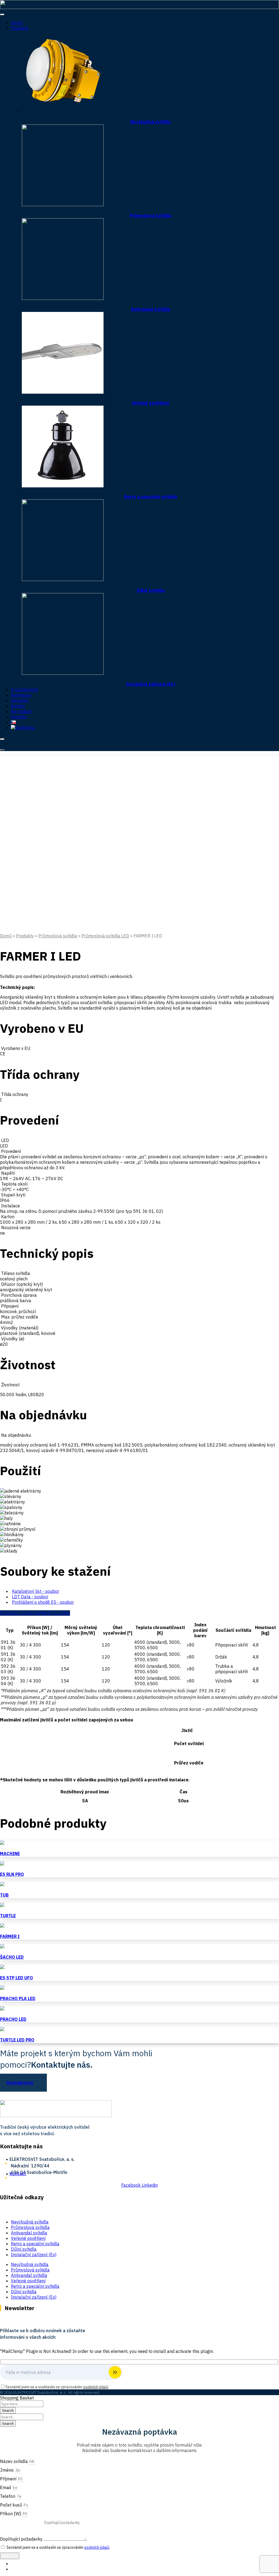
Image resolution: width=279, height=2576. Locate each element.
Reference (21, 695)
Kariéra (18, 706)
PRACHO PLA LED (18, 1998)
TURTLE (8, 1916)
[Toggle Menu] (2, 14)
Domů (17, 23)
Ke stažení (21, 711)
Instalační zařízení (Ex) (151, 684)
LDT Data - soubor (30, 1597)
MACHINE (10, 1854)
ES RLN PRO (12, 1874)
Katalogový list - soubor (36, 1591)
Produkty (20, 28)
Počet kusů (12, 2505)
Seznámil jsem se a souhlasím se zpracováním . (58, 2547)
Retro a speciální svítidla (151, 497)
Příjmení (9, 2479)
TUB (4, 1895)
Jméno (7, 2470)
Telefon (8, 2496)
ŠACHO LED (12, 1957)
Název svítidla (14, 2461)
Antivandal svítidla (150, 309)
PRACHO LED (13, 2019)
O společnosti (24, 689)
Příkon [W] (11, 2514)
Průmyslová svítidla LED (105, 936)
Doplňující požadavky (22, 2539)
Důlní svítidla (151, 590)
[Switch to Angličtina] (23, 728)
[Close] (2, 739)
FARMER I (10, 1936)
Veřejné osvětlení (150, 403)
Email (6, 2487)
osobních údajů (96, 2387)
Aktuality (20, 700)
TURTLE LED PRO (17, 2040)
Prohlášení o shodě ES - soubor (43, 1602)
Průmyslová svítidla (151, 215)
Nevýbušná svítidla (150, 122)
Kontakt (19, 717)
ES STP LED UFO (16, 1978)
